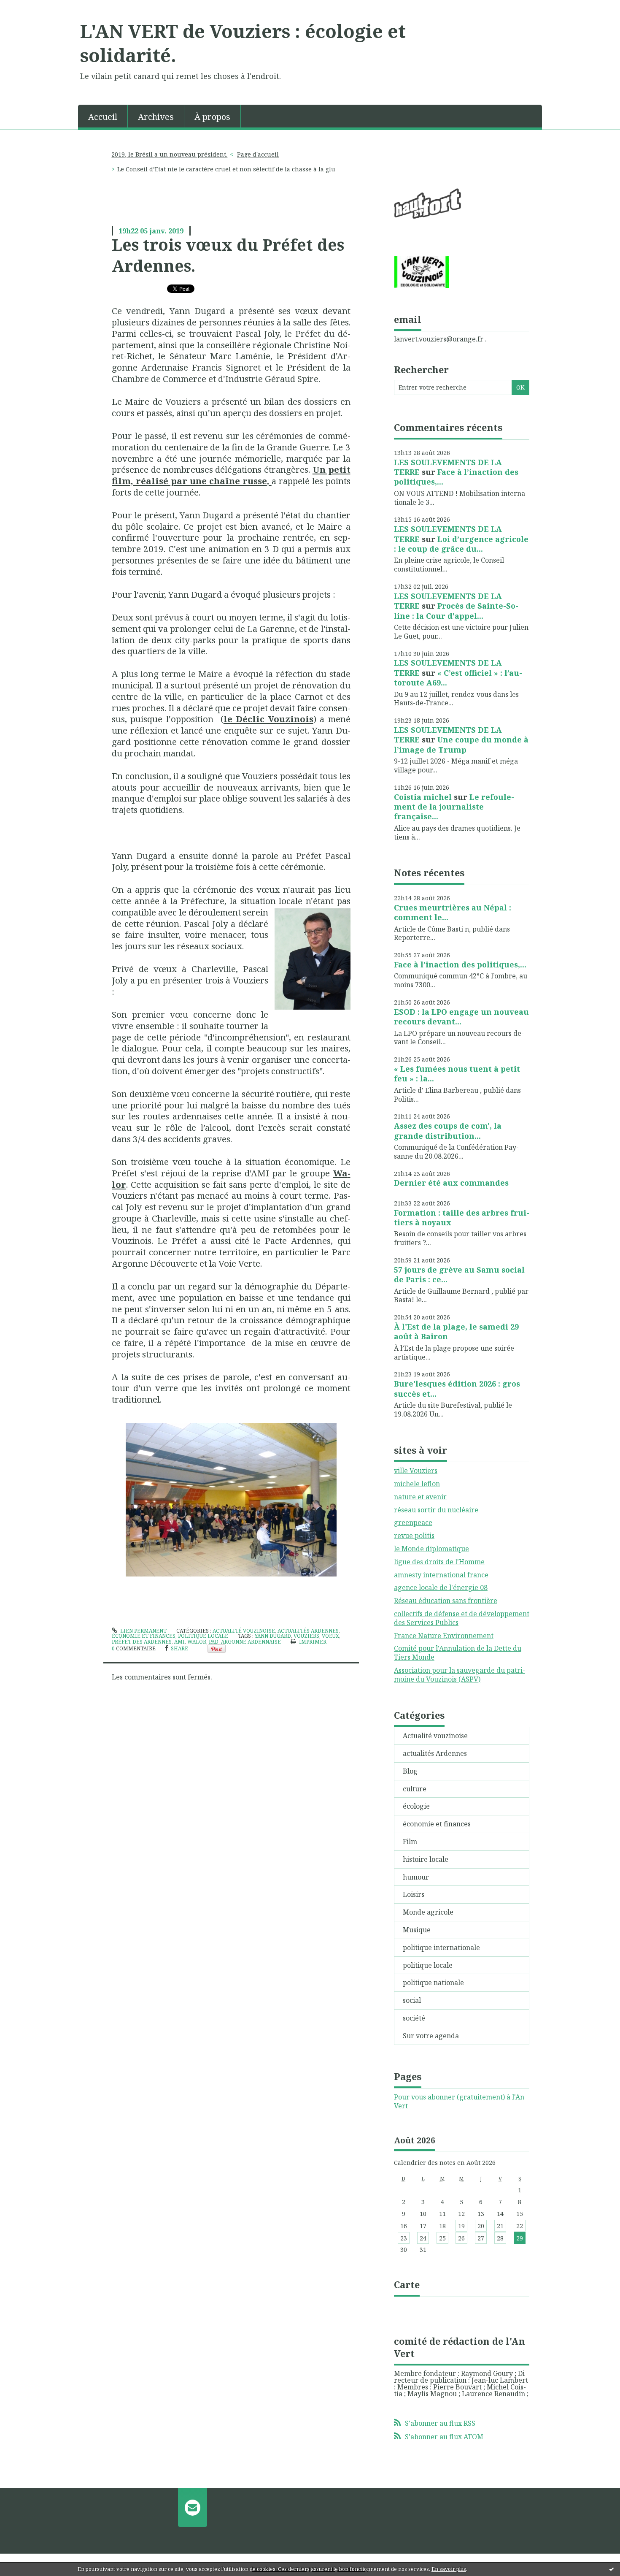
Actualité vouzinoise (244, 1631)
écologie (416, 1806)
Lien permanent (143, 1631)
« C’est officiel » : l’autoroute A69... (458, 678)
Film (410, 1842)
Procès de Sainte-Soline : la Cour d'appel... (456, 611)
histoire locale (426, 1859)
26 (461, 2238)
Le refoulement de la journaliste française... (454, 807)
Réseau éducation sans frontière (446, 1601)
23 (404, 2238)
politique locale (203, 1636)
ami (179, 1642)
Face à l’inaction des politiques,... (456, 477)
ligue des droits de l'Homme (439, 1562)
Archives (156, 117)
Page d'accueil (258, 154)
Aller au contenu (31, 8)
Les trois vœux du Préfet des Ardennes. (228, 255)
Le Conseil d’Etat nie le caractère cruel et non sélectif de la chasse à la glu (226, 169)
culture (415, 1789)
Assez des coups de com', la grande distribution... (448, 1131)
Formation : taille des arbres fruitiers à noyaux (462, 1218)
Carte (407, 2284)
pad (214, 1642)
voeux (330, 1636)
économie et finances (144, 1636)
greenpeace (413, 1522)
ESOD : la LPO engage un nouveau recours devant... (461, 1017)
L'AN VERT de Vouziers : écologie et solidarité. (243, 43)
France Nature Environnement (444, 1636)
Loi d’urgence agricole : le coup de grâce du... (461, 544)
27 (481, 2238)
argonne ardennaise (251, 1642)
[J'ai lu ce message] (612, 2569)
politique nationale (433, 1983)
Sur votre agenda (431, 2036)
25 (442, 2238)
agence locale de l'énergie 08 (441, 1587)
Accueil (103, 117)
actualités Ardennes (308, 1631)
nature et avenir (420, 1497)
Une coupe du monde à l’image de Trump (461, 744)
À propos (212, 117)
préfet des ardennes (142, 1642)
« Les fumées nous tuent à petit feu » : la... (457, 1074)
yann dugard (273, 1636)
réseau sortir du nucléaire (436, 1510)
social (412, 2000)
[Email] (193, 2507)
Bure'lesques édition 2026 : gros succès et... (457, 1388)
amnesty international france (441, 1575)
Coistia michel (423, 797)
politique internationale (441, 1948)
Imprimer (312, 1642)
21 (500, 2226)
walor (197, 1642)
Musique (417, 1930)
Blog (410, 1771)
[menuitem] (103, 116)
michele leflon (417, 1484)
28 (500, 2238)
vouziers (306, 1636)
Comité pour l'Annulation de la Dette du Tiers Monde (458, 1653)
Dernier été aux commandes (451, 1183)
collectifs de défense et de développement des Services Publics (462, 1618)
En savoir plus (449, 2569)
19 (461, 2226)
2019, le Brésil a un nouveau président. (169, 154)
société (414, 2018)
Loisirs (414, 1894)
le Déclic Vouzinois (268, 719)
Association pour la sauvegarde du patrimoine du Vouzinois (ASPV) (460, 1675)
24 (423, 2238)
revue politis (414, 1536)
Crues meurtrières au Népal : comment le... (453, 912)
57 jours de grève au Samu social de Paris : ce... (459, 1274)
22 (520, 2226)
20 (481, 2226)
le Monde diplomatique (431, 1549)
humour (416, 1877)
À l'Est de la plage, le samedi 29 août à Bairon (456, 1331)
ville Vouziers (416, 1471)
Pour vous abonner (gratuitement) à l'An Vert (459, 2102)
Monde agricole (428, 1912)
